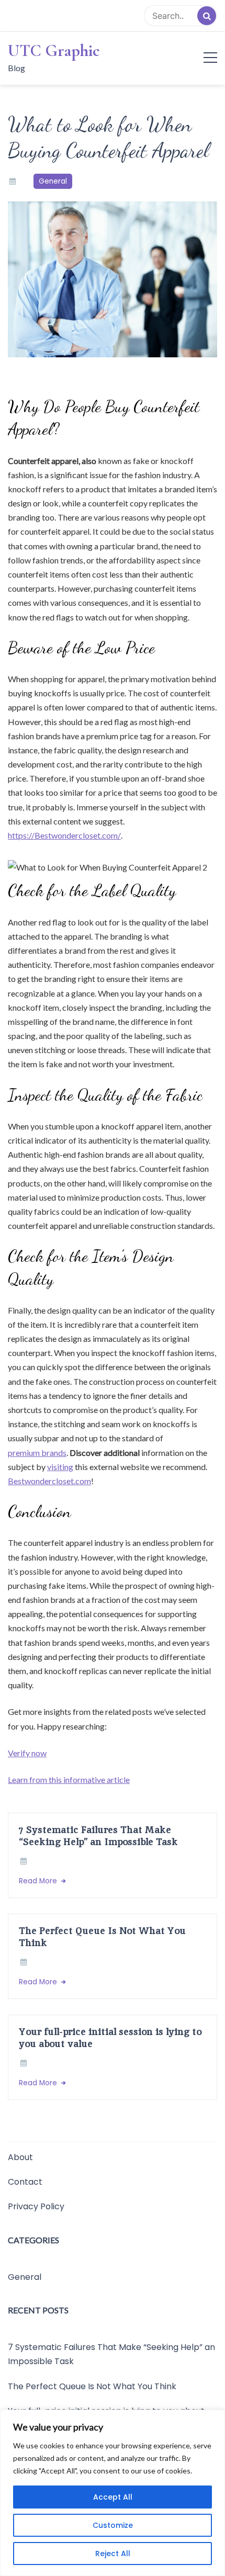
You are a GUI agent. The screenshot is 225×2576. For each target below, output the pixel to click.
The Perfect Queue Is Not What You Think (102, 1937)
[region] (113, 2493)
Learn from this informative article (69, 1780)
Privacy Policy (36, 2206)
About (20, 2157)
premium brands (37, 1453)
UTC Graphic (54, 51)
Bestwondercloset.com (49, 1481)
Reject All (113, 2554)
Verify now (27, 1753)
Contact (25, 2182)
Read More (39, 1881)
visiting (60, 1467)
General (53, 181)
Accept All (113, 2497)
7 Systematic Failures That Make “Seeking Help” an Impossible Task (98, 1836)
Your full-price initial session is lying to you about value (110, 2038)
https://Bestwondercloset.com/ (64, 835)
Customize (113, 2525)
